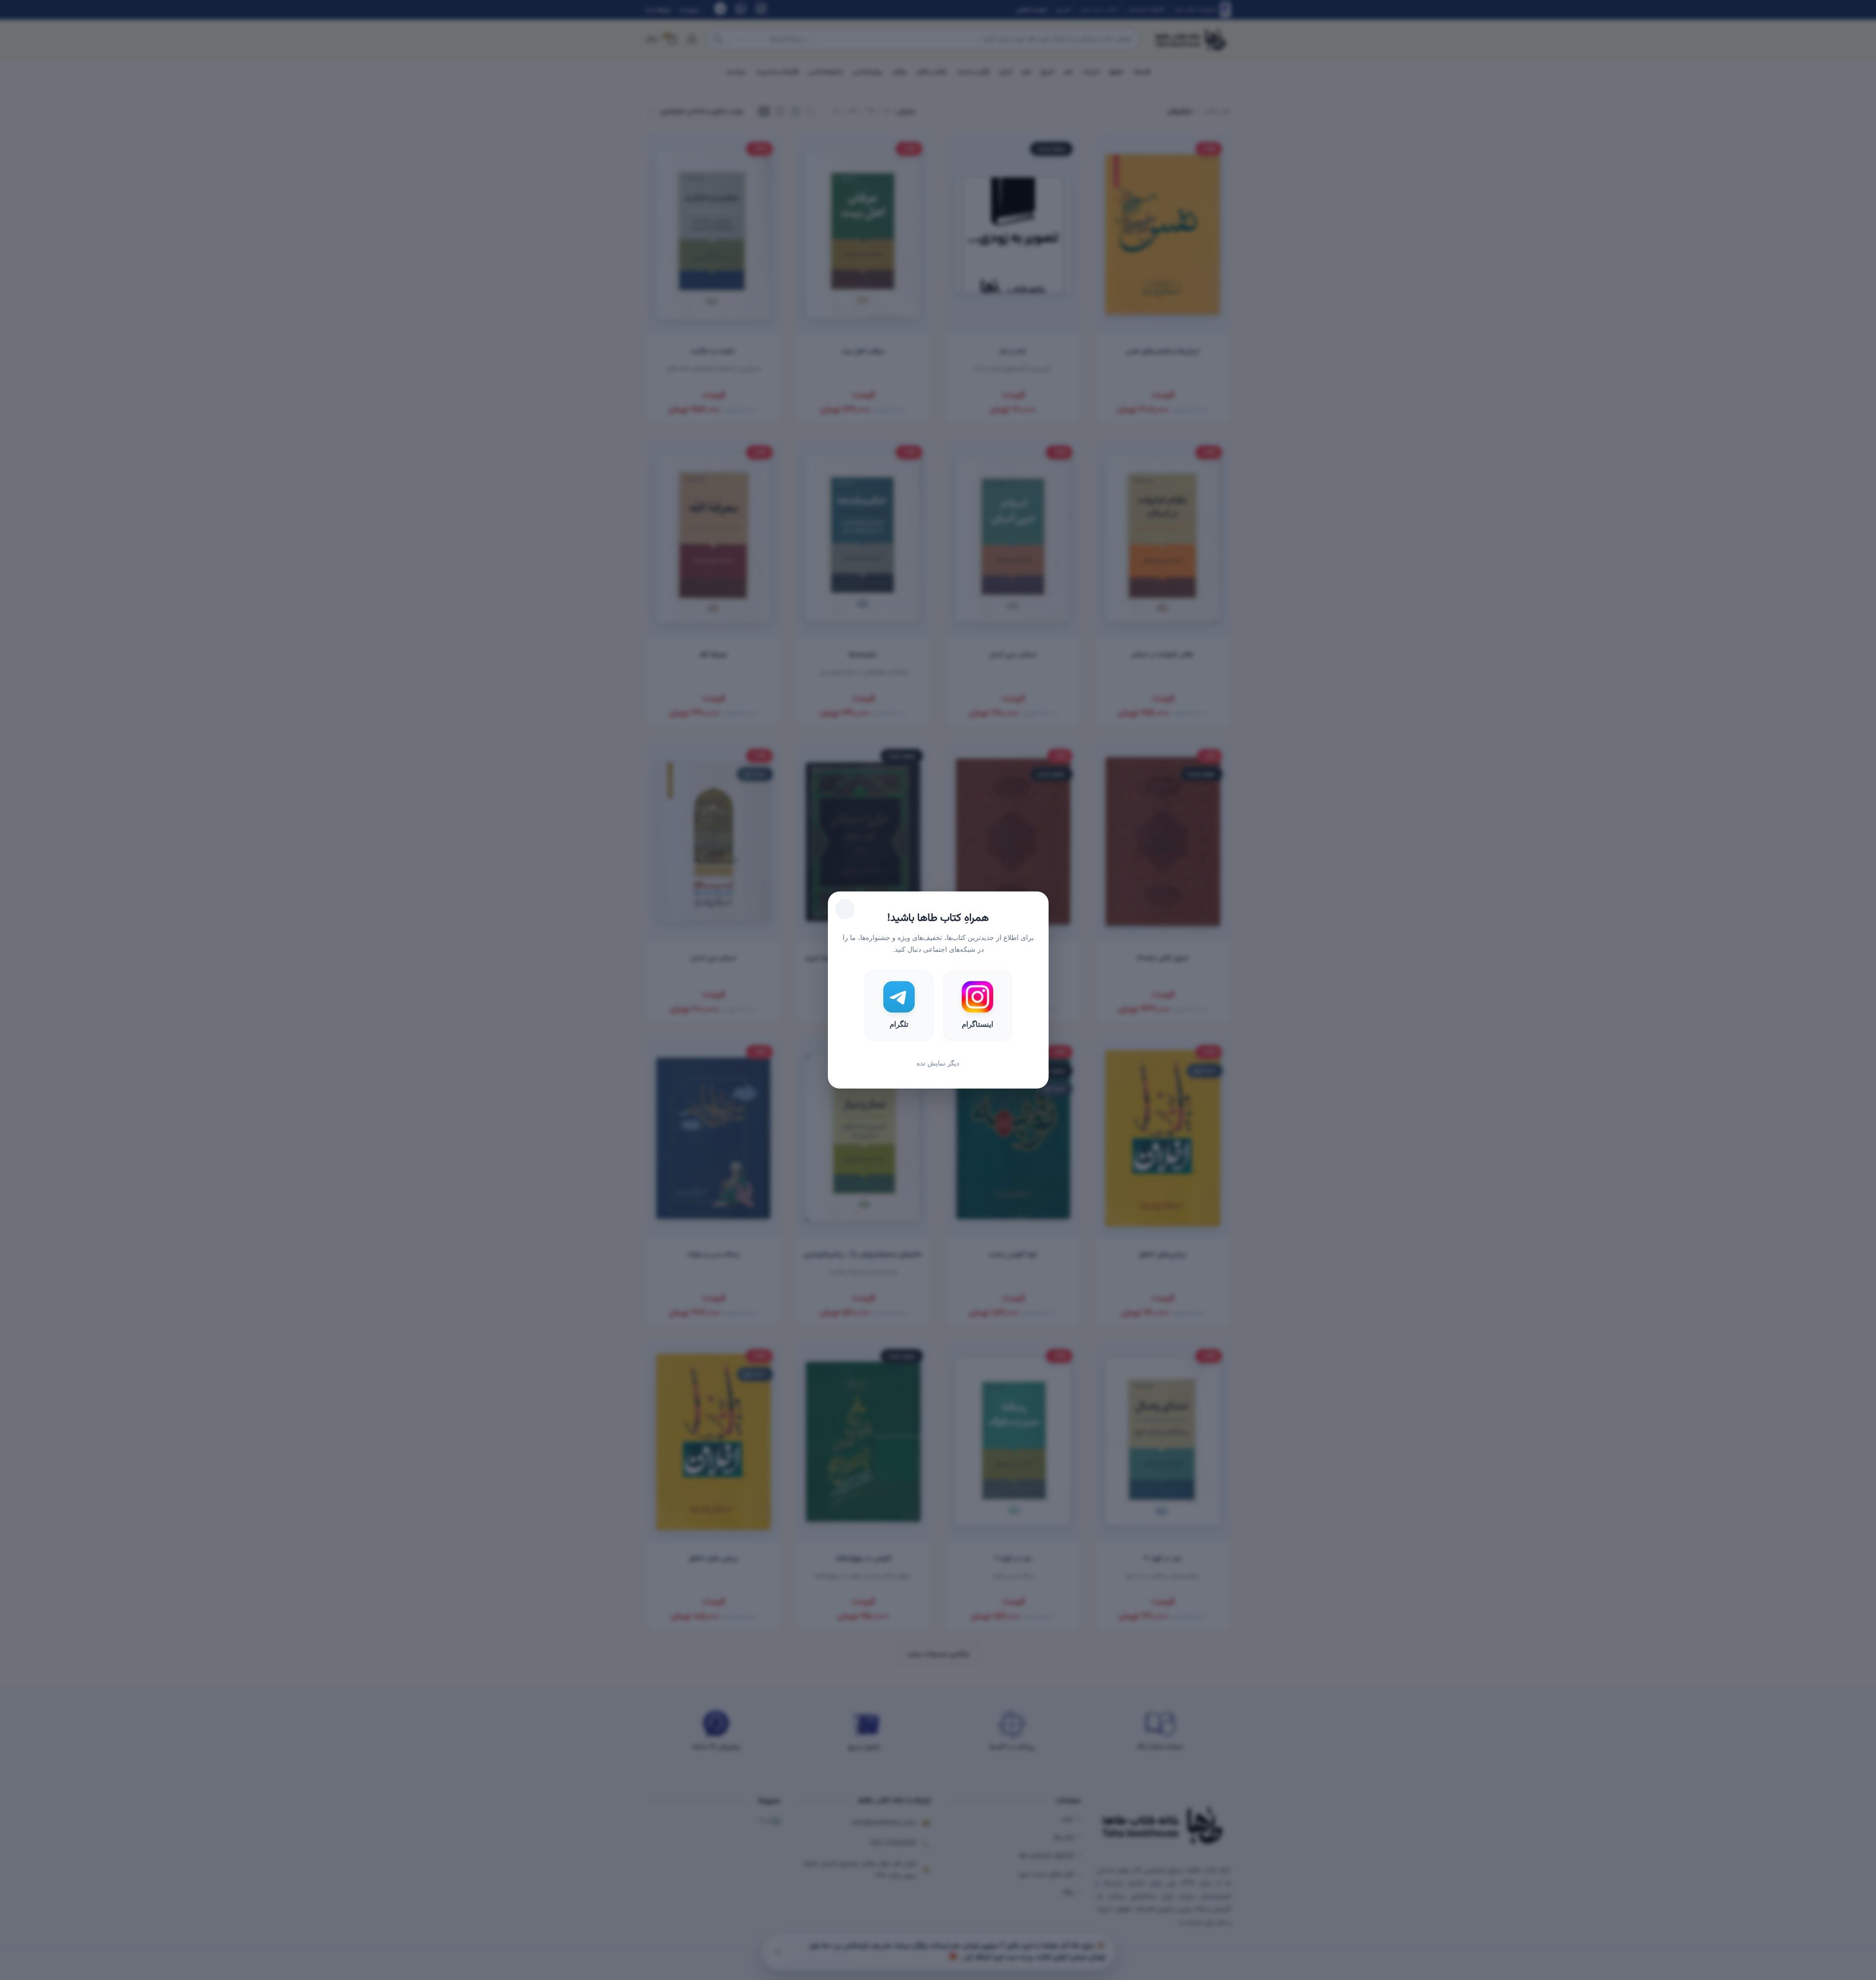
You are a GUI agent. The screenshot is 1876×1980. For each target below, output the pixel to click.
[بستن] (845, 909)
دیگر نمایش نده (938, 1063)
